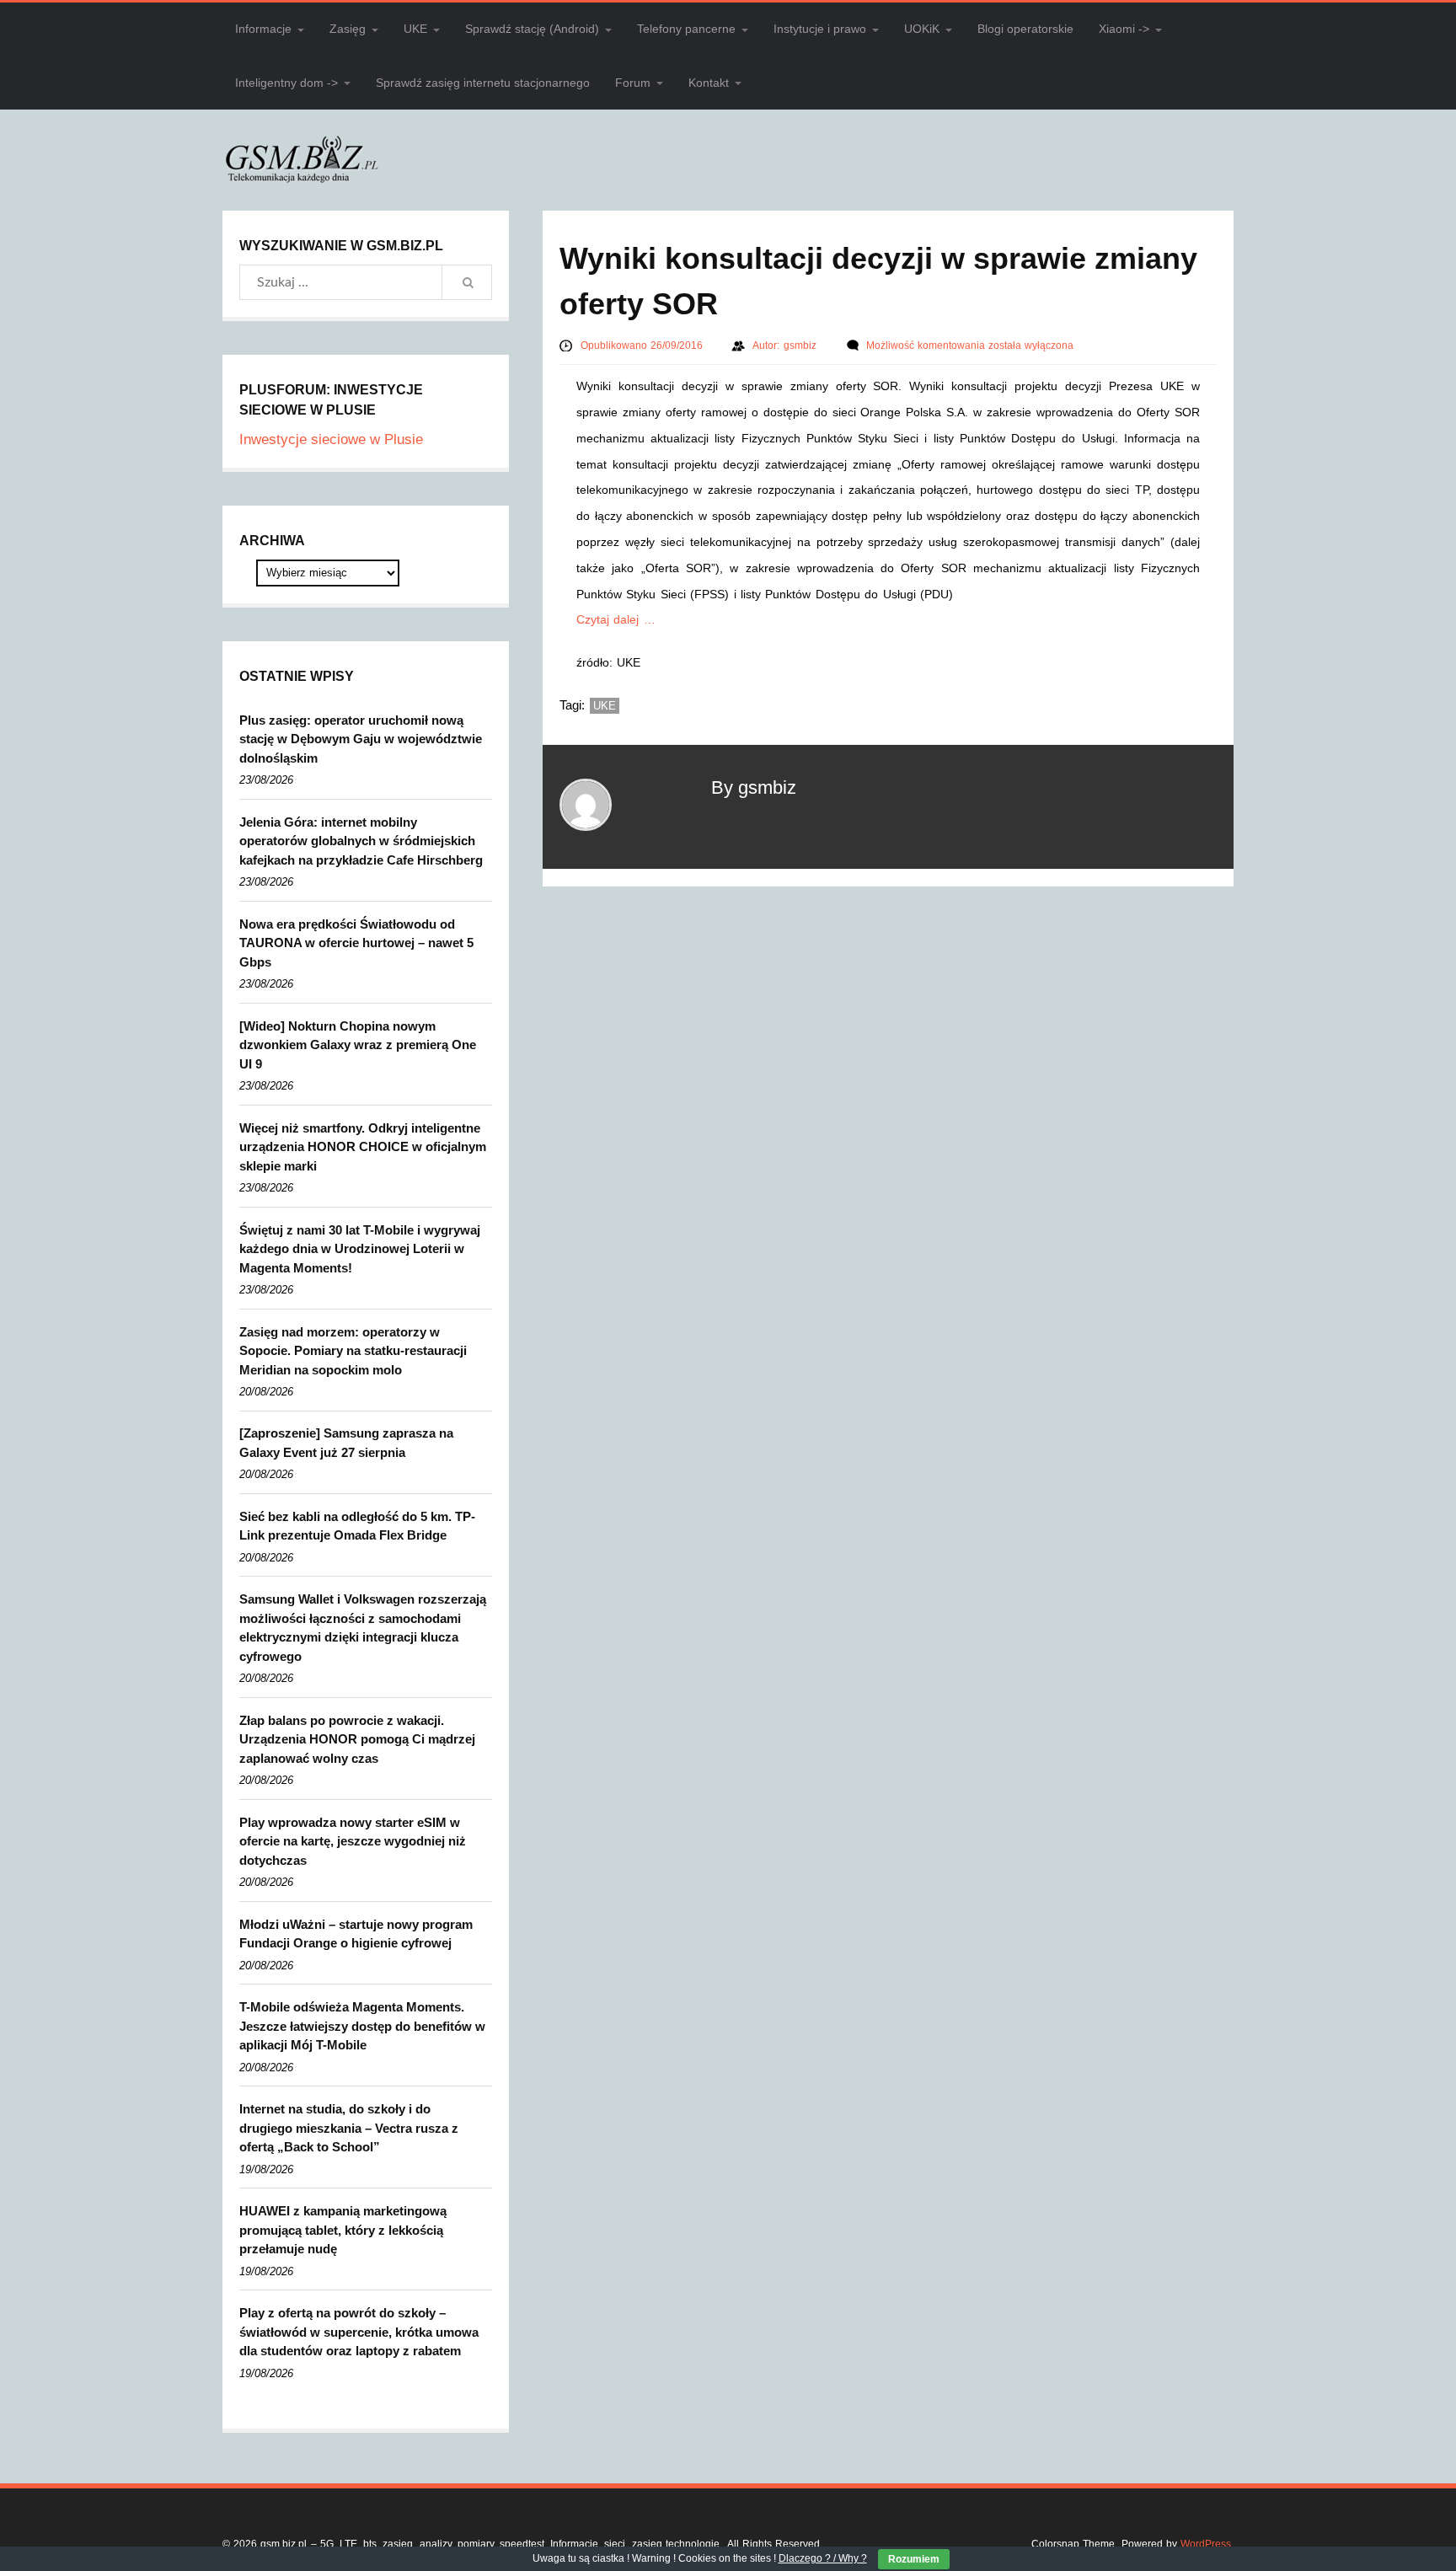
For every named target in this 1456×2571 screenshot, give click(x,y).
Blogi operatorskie (1025, 29)
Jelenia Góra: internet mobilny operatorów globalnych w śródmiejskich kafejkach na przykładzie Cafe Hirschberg (361, 841)
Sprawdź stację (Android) (532, 29)
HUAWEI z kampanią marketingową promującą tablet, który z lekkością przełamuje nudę (343, 2230)
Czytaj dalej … (616, 619)
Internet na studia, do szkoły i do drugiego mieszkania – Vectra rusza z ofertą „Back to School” (349, 2128)
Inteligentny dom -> (286, 83)
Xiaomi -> (1124, 29)
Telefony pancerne (686, 29)
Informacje (263, 29)
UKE (415, 29)
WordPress (1206, 2544)
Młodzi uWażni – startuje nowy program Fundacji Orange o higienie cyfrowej (356, 1934)
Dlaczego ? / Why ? (823, 2558)
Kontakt (709, 83)
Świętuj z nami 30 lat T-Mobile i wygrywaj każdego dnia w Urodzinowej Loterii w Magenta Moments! (360, 1249)
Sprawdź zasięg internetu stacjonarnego (483, 83)
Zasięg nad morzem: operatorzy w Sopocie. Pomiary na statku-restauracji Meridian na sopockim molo (353, 1351)
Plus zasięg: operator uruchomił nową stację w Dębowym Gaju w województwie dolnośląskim (361, 739)
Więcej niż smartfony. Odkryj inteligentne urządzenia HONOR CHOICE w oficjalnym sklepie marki (363, 1147)
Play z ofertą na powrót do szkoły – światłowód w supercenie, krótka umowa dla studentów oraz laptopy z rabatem (359, 2332)
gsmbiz (802, 345)
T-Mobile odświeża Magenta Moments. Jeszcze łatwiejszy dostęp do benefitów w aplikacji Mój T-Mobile (362, 2026)
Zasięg (348, 29)
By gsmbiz (754, 787)
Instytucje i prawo (820, 29)
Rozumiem (914, 2559)
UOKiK (922, 29)
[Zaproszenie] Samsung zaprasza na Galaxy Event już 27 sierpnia (346, 1443)
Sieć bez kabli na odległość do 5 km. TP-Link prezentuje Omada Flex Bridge (357, 1526)
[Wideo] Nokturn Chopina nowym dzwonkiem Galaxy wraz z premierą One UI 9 (358, 1045)
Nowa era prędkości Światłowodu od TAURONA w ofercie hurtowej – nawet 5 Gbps (356, 943)
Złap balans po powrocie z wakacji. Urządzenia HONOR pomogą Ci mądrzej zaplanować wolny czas (357, 1739)
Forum (633, 83)
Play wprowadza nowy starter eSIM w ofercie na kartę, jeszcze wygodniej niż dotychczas (353, 1841)
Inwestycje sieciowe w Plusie (331, 439)
